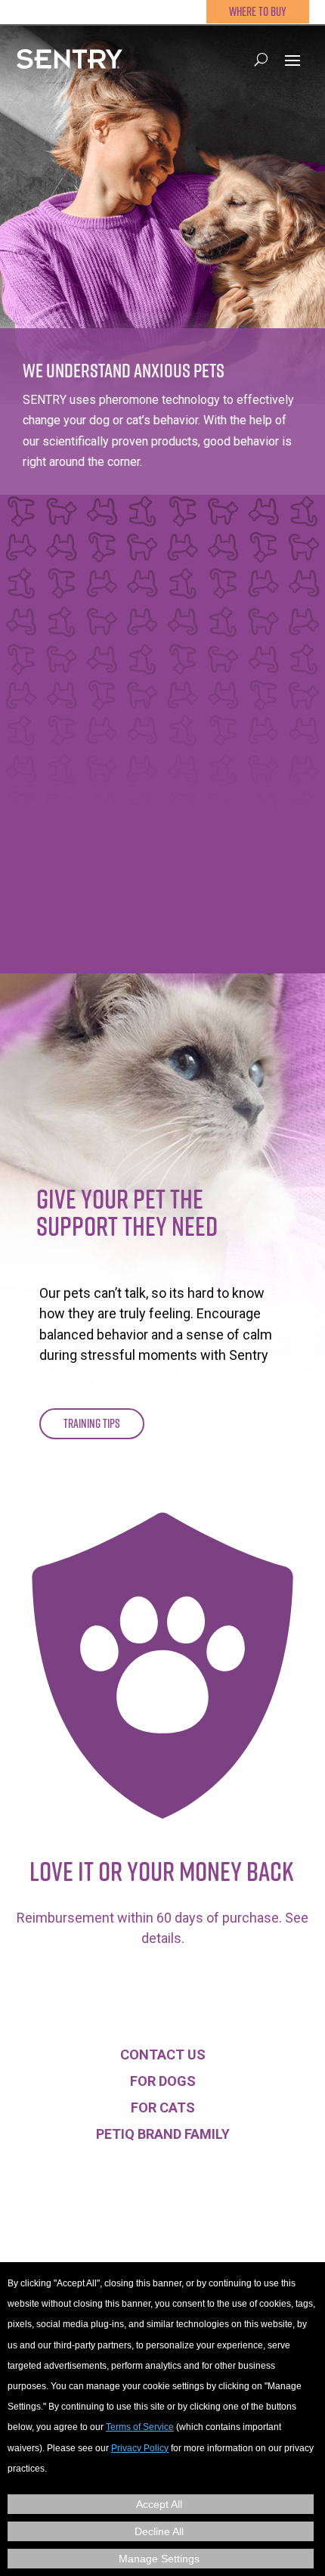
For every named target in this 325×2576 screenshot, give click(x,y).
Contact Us (163, 2055)
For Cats (163, 2107)
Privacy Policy (140, 2448)
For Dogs (163, 2081)
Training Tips (92, 1423)
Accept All (159, 2504)
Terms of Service (140, 2427)
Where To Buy (258, 11)
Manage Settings (159, 2559)
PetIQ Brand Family (163, 2134)
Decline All (159, 2531)
